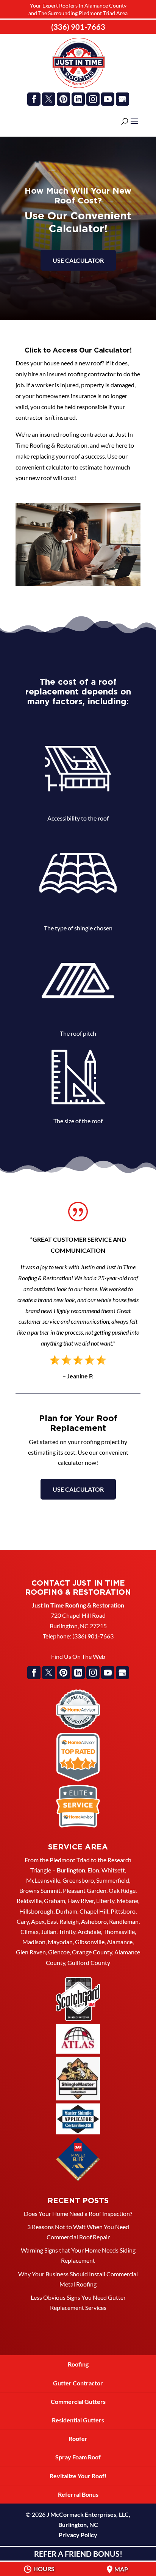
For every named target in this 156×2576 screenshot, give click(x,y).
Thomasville (119, 1932)
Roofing (78, 2364)
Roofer (78, 2438)
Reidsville (29, 1901)
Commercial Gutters (78, 2401)
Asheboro (94, 1921)
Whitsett (113, 1870)
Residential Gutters (78, 2420)
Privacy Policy (78, 2535)
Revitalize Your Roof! (78, 2476)
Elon (93, 1870)
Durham (66, 1911)
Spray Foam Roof (78, 2457)
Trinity (67, 1932)
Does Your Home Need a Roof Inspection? (78, 2213)
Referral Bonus (78, 2494)
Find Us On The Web (78, 1656)
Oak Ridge (122, 1890)
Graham (55, 1901)
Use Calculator (78, 1489)
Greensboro (78, 1880)
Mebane (127, 1901)
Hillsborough (36, 1911)
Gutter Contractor (78, 2383)
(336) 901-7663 (78, 27)
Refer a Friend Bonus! (78, 2554)
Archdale (89, 1932)
